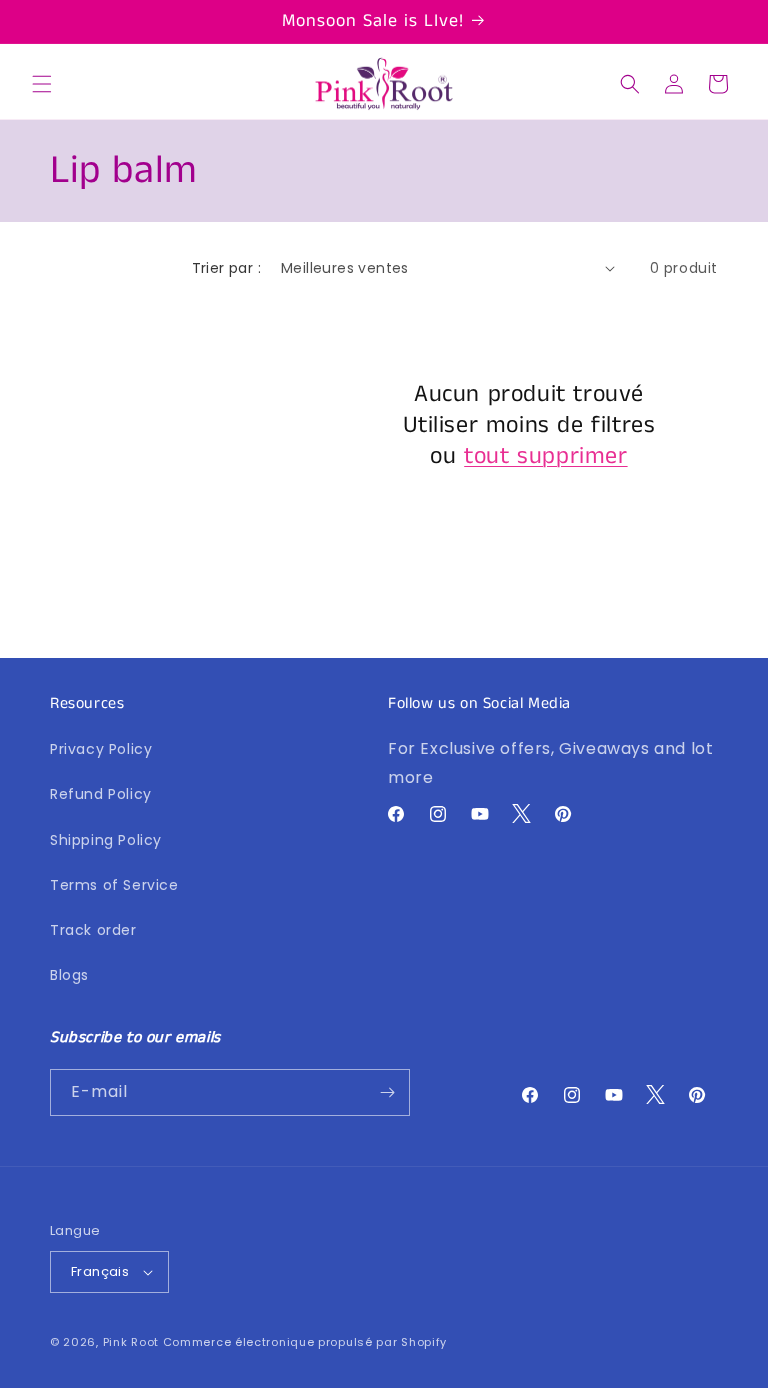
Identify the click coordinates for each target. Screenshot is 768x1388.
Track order (93, 930)
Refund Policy (101, 794)
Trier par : (226, 268)
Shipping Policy (106, 840)
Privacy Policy (101, 749)
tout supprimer (545, 456)
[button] (42, 84)
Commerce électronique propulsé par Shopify (305, 1342)
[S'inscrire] (387, 1092)
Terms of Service (114, 885)
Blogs (69, 975)
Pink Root (131, 1342)
